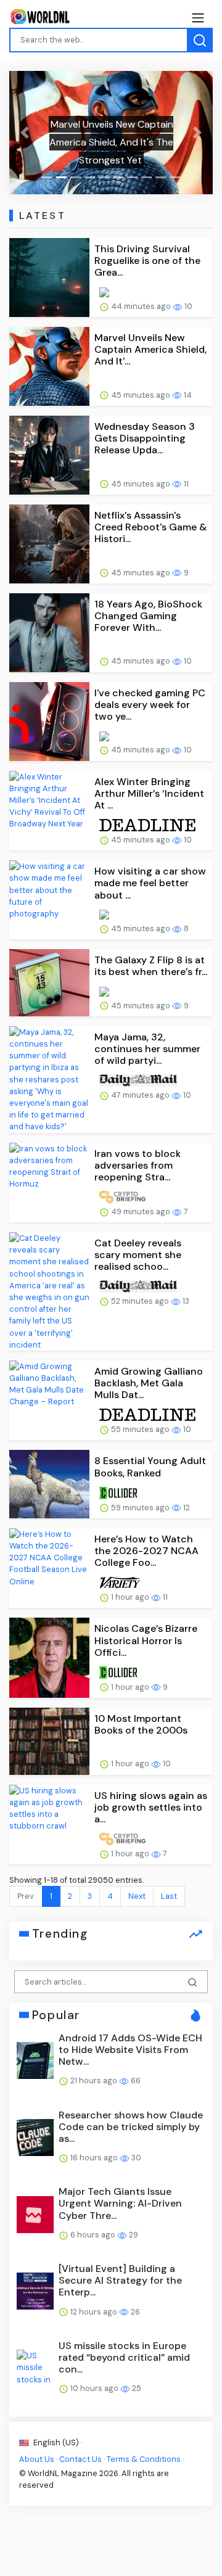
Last (169, 1896)
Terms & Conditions (144, 2459)
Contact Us (80, 2459)
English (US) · (57, 2442)
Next (137, 1896)
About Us (37, 2459)
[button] (25, 133)
